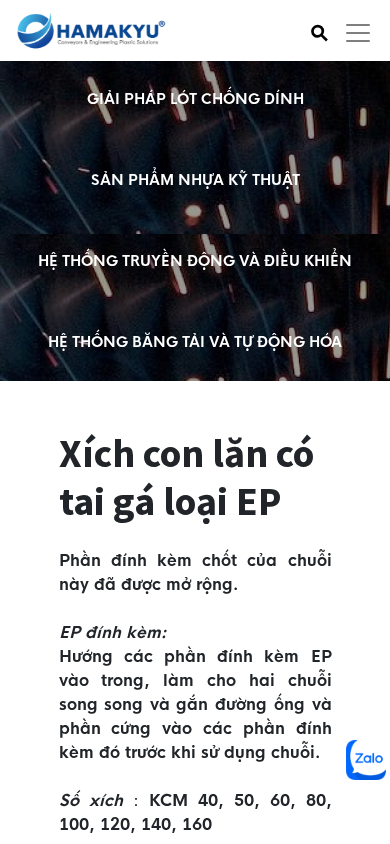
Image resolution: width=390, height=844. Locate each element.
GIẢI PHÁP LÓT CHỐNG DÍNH (195, 99)
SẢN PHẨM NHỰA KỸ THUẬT (195, 180)
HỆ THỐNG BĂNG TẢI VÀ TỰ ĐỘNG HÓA (195, 342)
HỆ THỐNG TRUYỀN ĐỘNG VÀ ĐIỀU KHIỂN (195, 261)
